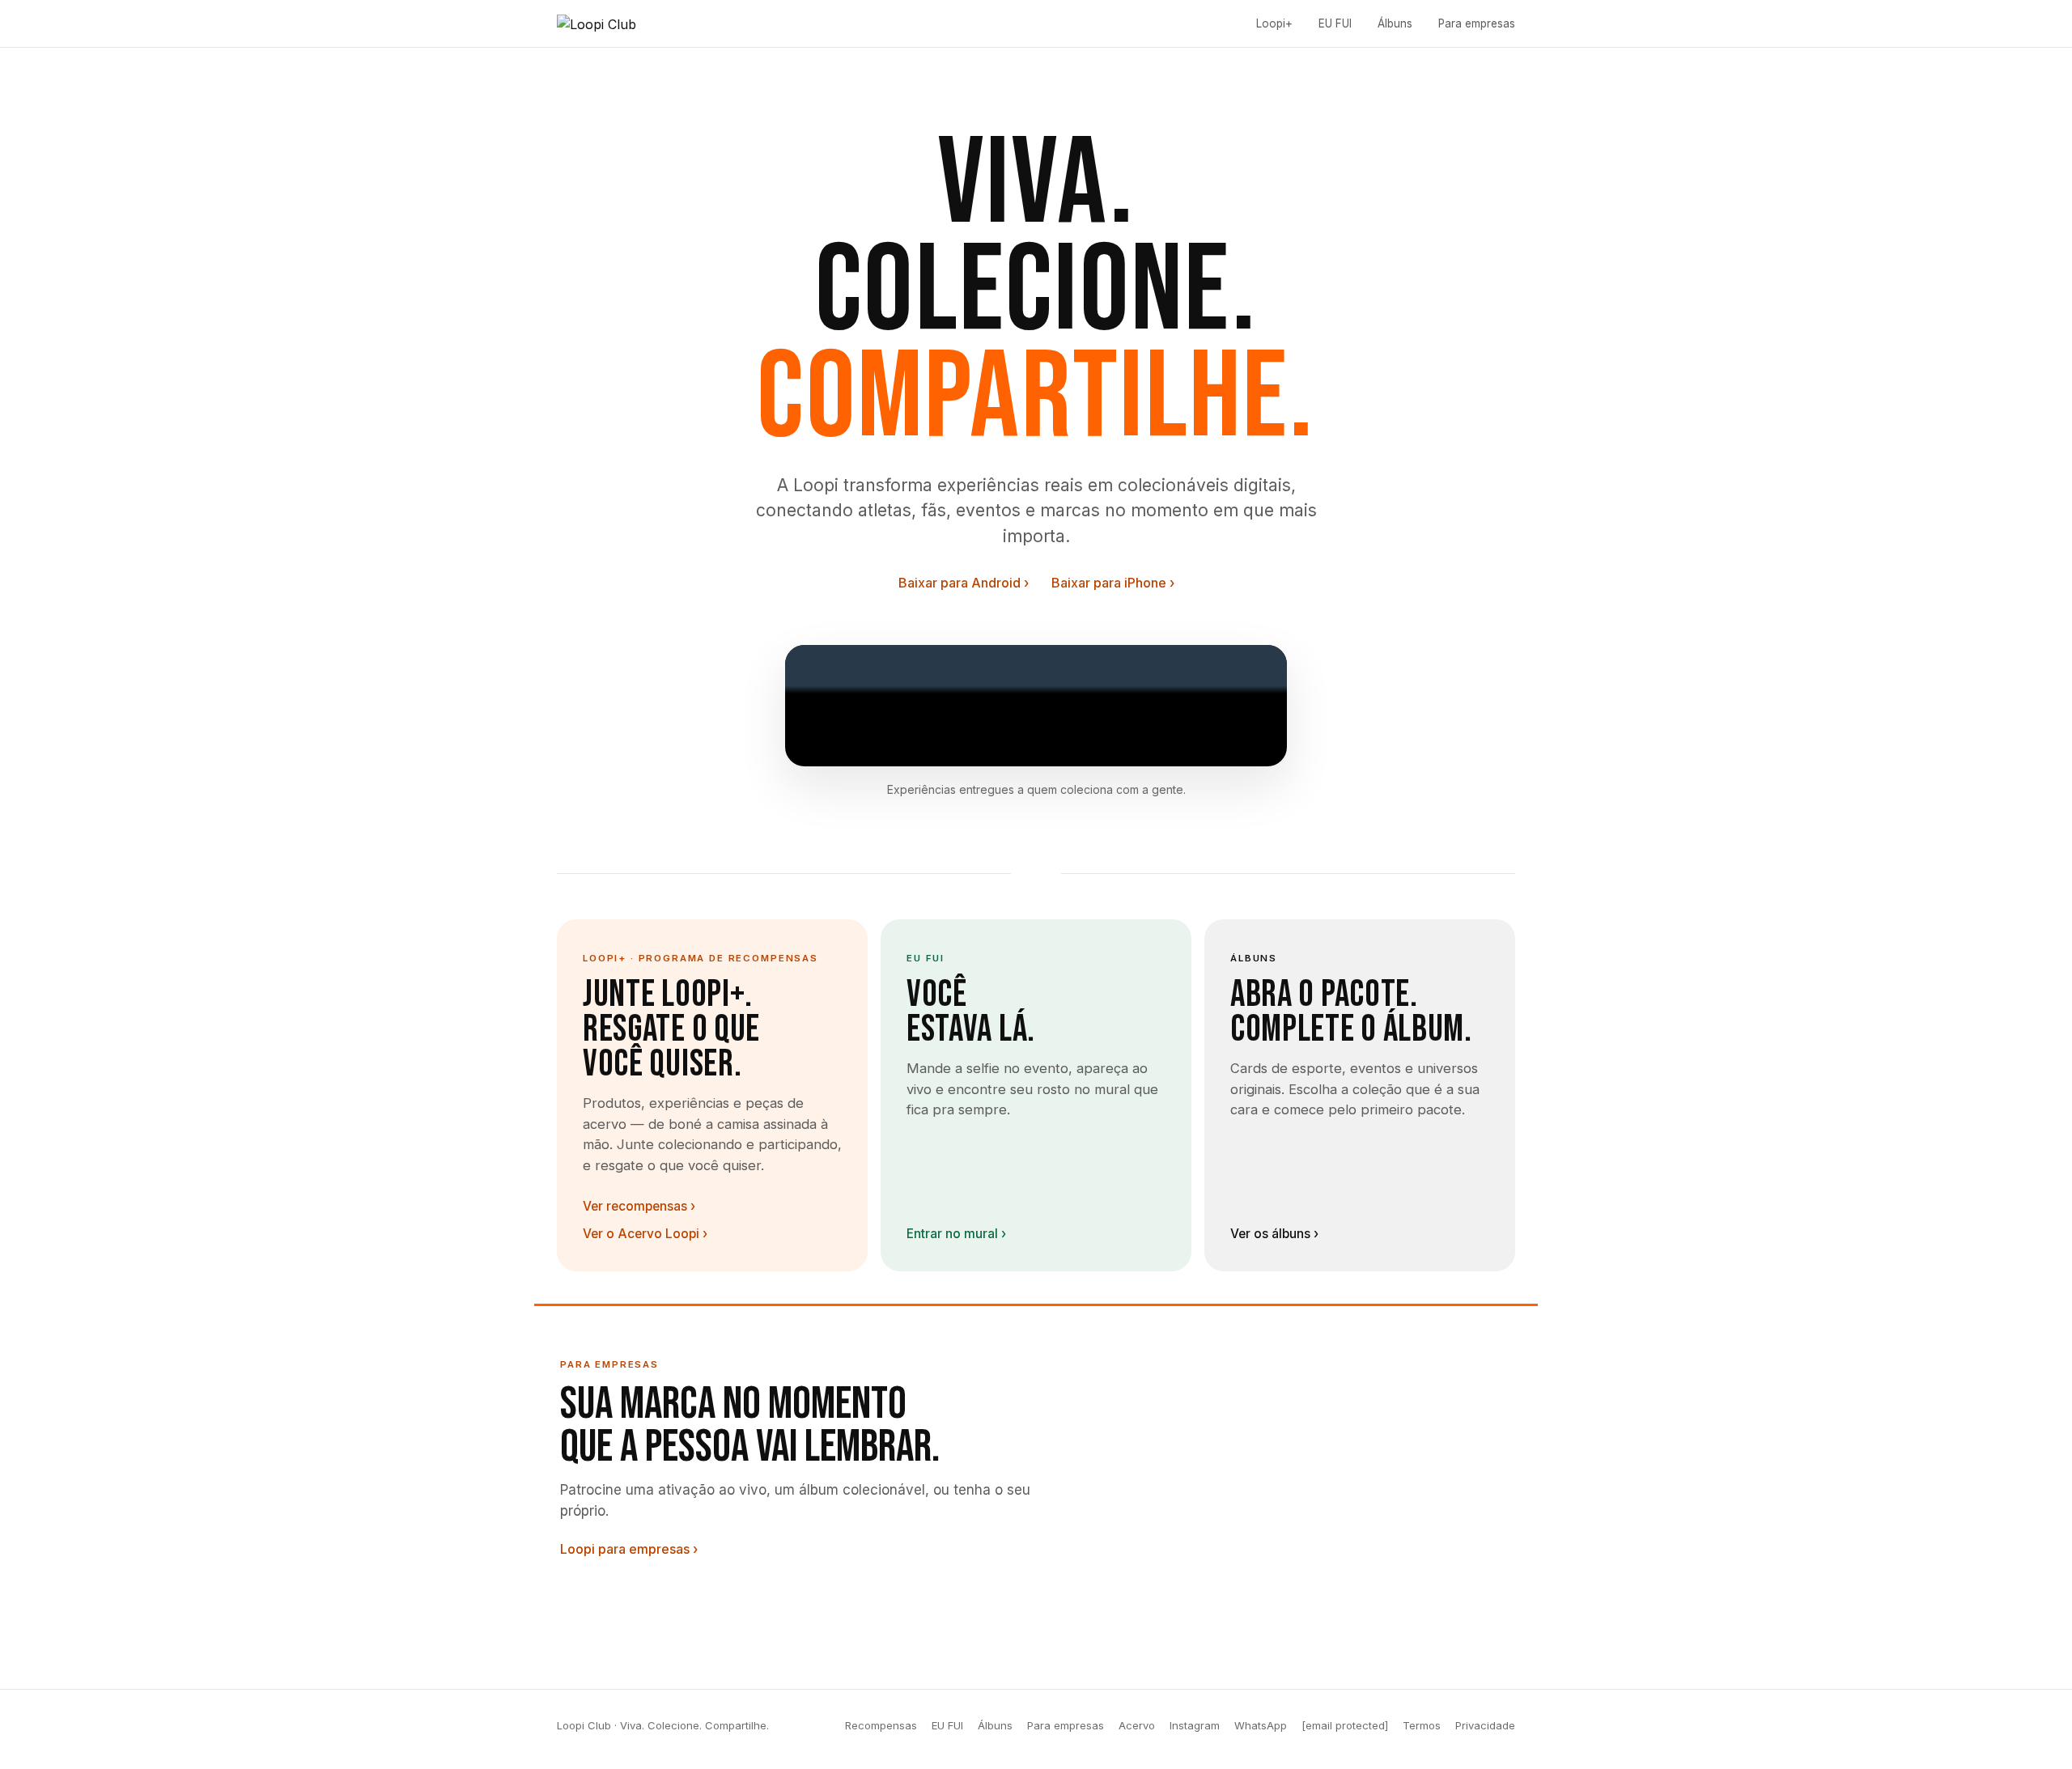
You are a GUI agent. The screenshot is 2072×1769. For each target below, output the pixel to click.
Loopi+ (1274, 23)
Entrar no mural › (956, 1234)
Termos (1422, 1725)
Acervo (1137, 1725)
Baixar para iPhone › (1113, 583)
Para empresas (1066, 1725)
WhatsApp (1261, 1725)
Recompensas (881, 1725)
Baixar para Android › (964, 583)
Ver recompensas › (639, 1206)
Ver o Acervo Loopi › (645, 1234)
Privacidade (1485, 1725)
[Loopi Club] (597, 23)
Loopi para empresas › (629, 1549)
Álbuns (1395, 23)
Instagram (1195, 1725)
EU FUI (1335, 23)
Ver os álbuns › (1274, 1234)
